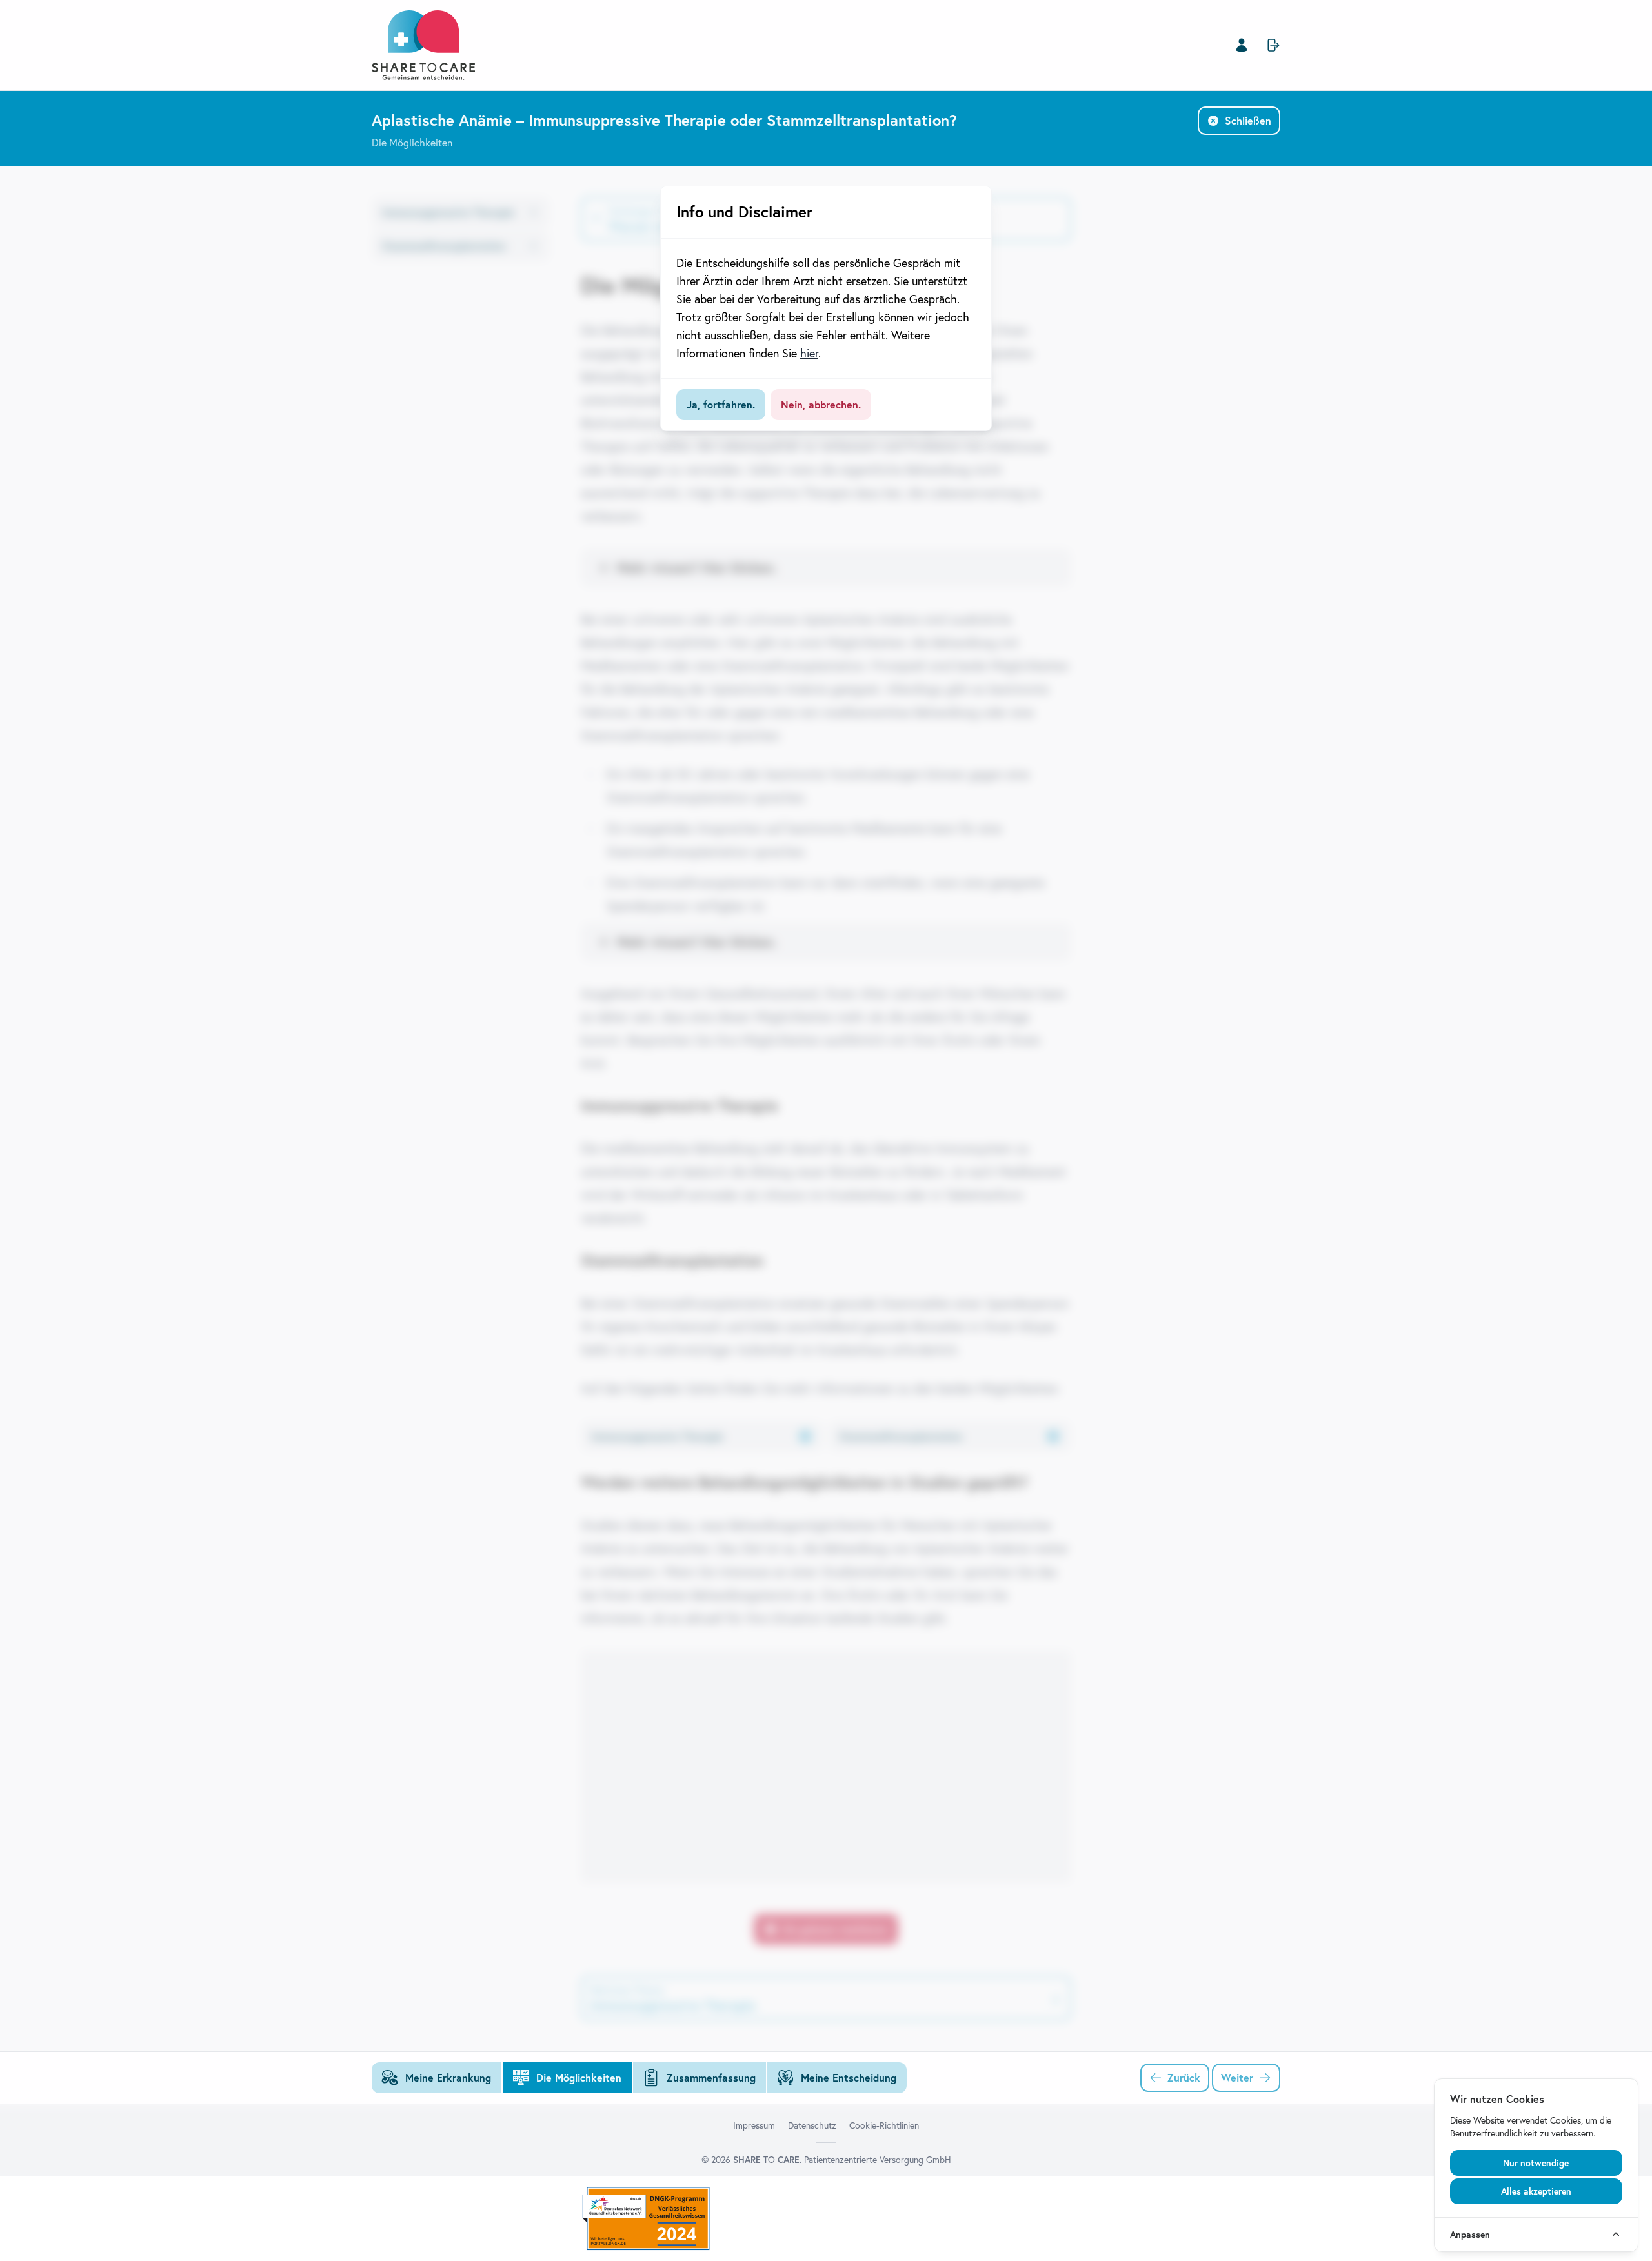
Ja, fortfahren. (721, 405)
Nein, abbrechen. (821, 405)
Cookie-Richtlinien (884, 2125)
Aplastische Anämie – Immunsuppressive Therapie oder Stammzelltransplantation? (664, 120)
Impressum (754, 2125)
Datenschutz (812, 2125)
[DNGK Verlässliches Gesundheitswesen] (826, 2219)
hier (809, 353)
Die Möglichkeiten (412, 143)
